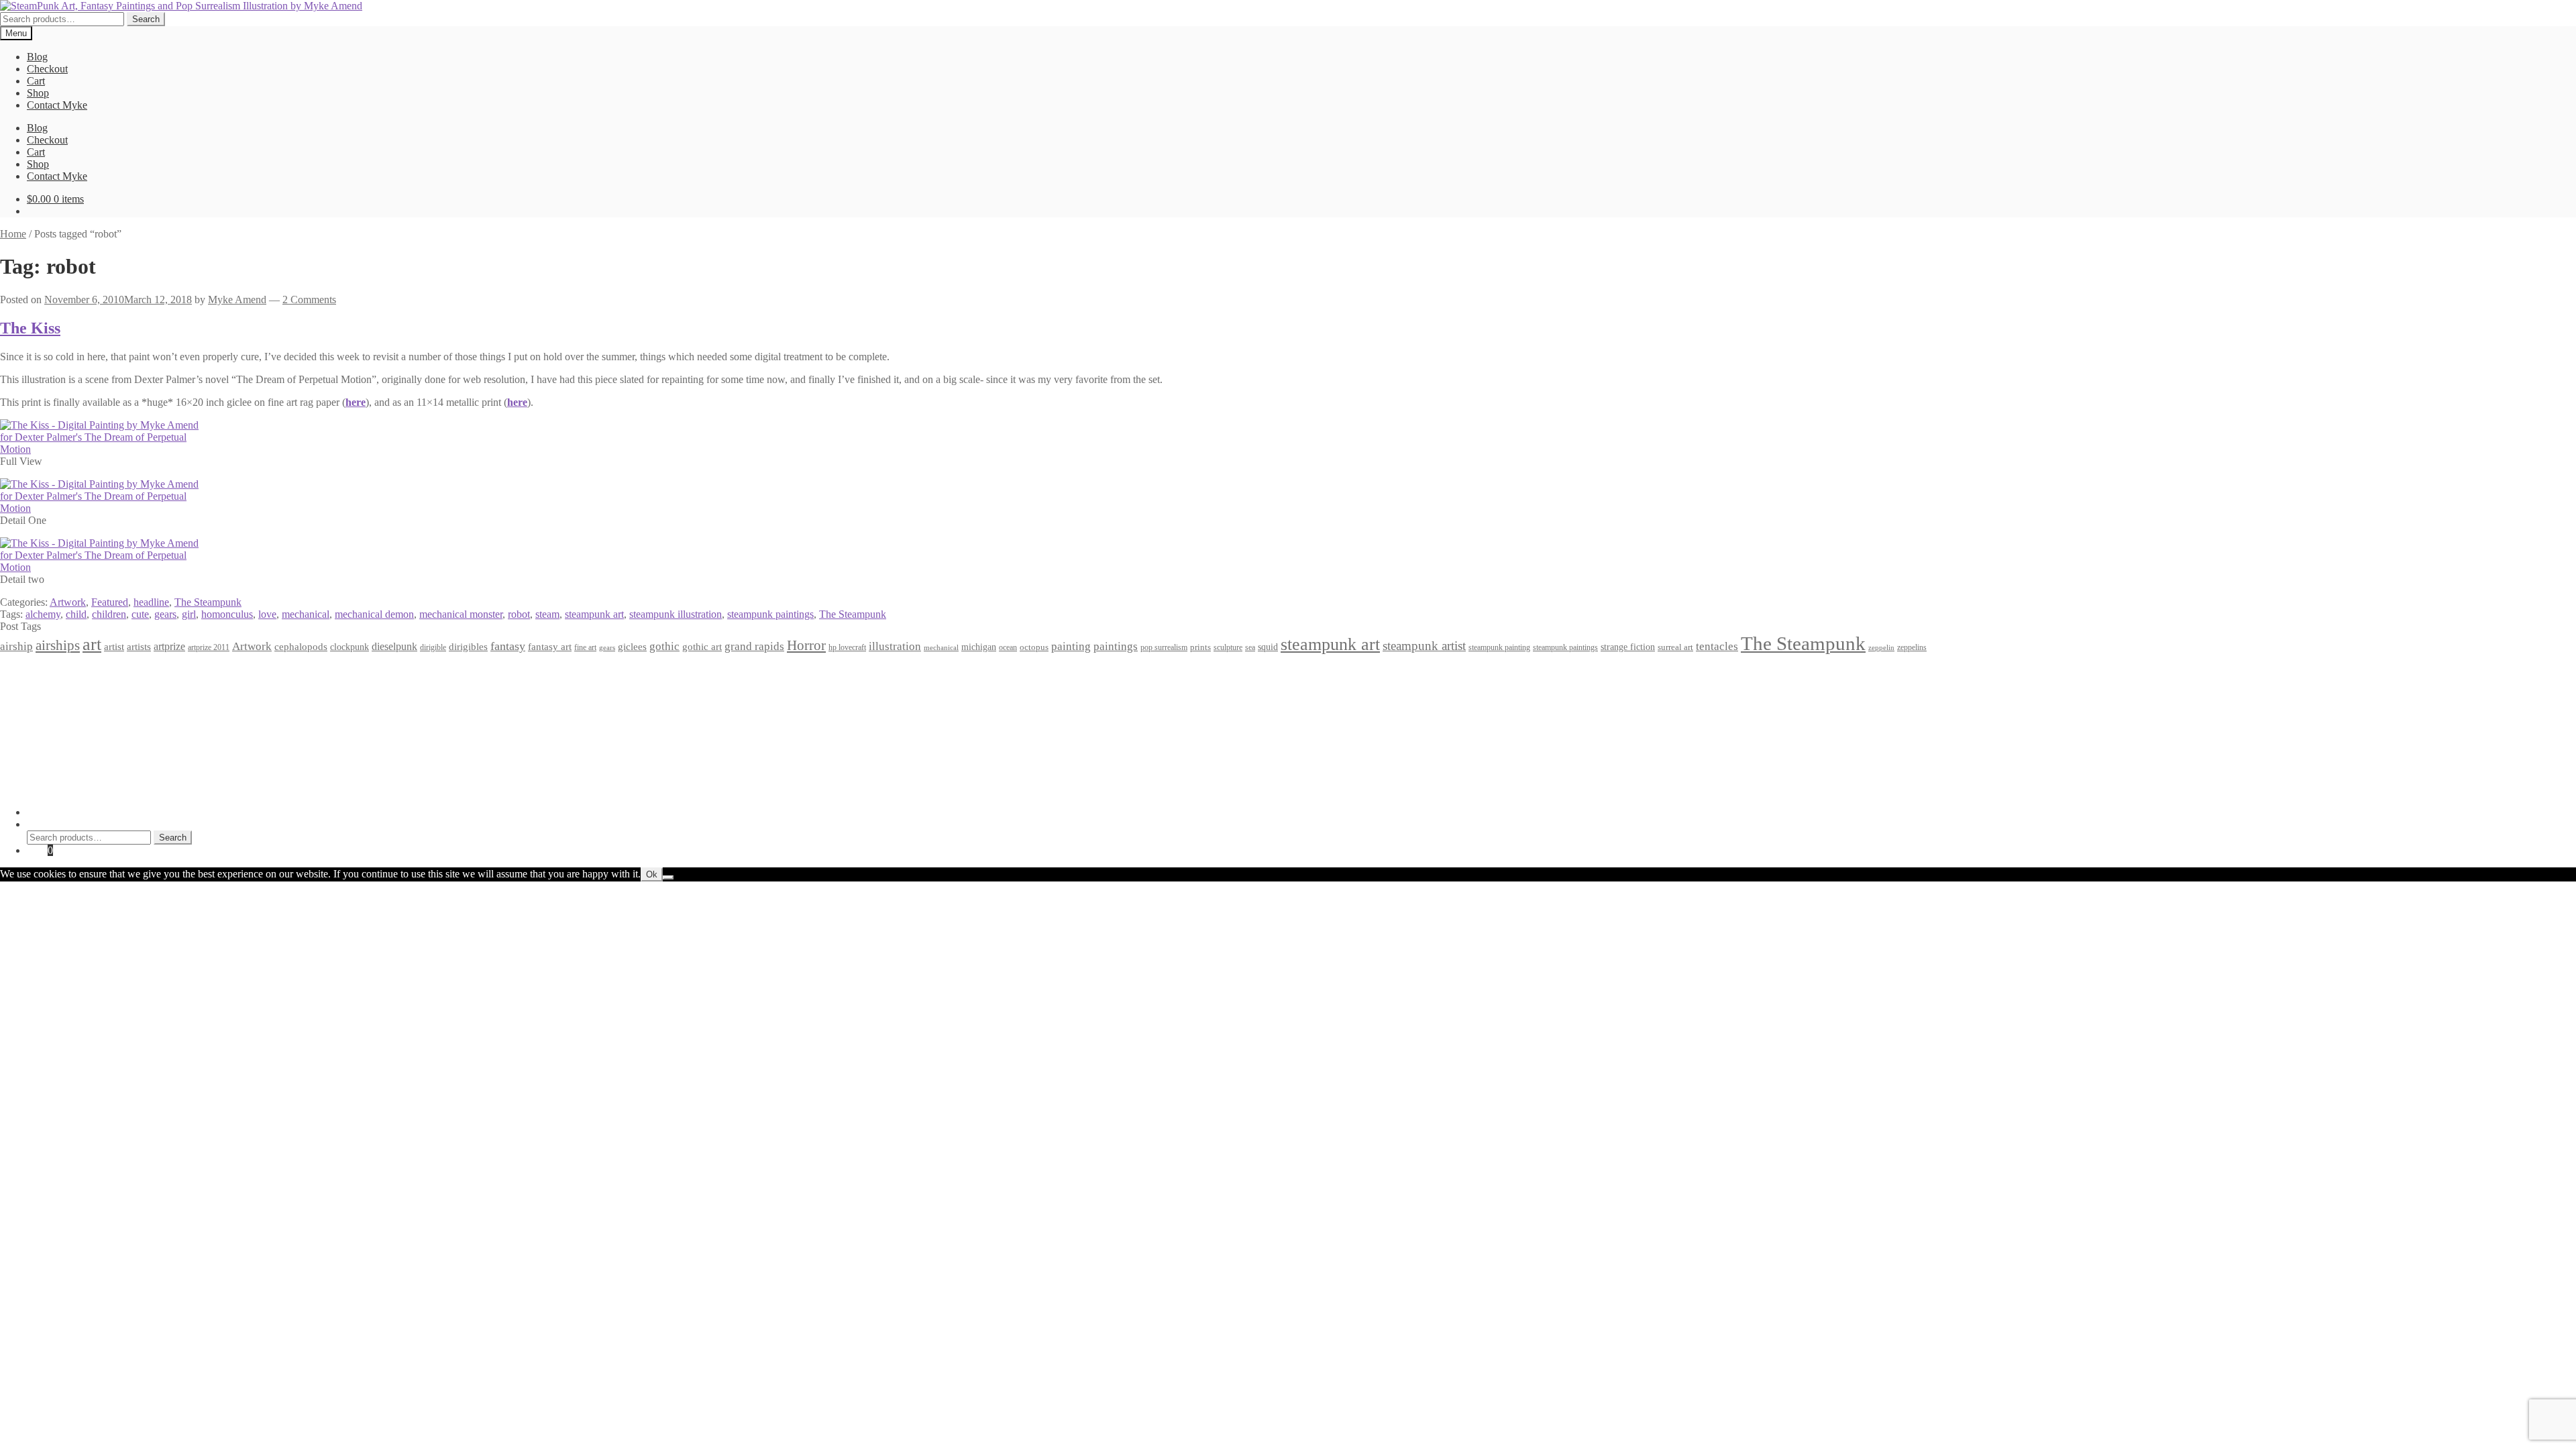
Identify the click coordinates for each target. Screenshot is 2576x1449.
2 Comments (309, 300)
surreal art (1675, 647)
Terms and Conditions (73, 683)
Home (13, 234)
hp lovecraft (847, 647)
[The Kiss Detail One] (101, 508)
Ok (652, 874)
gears (165, 614)
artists (139, 646)
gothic (664, 646)
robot (519, 614)
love (267, 614)
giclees (632, 647)
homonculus (227, 614)
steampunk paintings (770, 614)
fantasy (508, 646)
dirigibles (468, 646)
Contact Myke (57, 105)
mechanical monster (461, 614)
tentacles (1717, 646)
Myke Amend (237, 300)
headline (151, 602)
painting (1071, 646)
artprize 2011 (209, 647)
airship (16, 646)
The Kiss (30, 328)
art (92, 644)
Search (146, 19)
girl (189, 614)
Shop (38, 93)
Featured (110, 602)
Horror (806, 645)
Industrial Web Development (209, 789)
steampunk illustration (676, 614)
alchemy (43, 614)
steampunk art (594, 614)
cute (140, 614)
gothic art (702, 647)
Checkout (47, 69)
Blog (37, 57)
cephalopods (301, 647)
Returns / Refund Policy (78, 695)
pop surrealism (1164, 647)
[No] (668, 877)
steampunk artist (1424, 646)
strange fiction (1628, 647)
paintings (1116, 646)
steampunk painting (1499, 648)
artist (114, 646)
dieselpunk (394, 646)
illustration (895, 646)
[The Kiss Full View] (101, 449)
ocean (1008, 648)
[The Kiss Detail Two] (101, 567)
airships (58, 645)
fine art (585, 647)
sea (1250, 648)
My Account (53, 812)
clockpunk (350, 647)
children (109, 614)
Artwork (68, 602)
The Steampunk (208, 602)
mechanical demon (374, 614)
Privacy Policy (58, 671)
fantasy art (550, 647)
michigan (979, 647)
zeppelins (1912, 648)
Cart (36, 81)
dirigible (433, 647)
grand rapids (754, 646)
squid (1268, 647)
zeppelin (1881, 648)
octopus (1034, 647)
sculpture (1228, 648)
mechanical (306, 614)
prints (1200, 647)
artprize (169, 646)
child (76, 614)
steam (547, 614)
